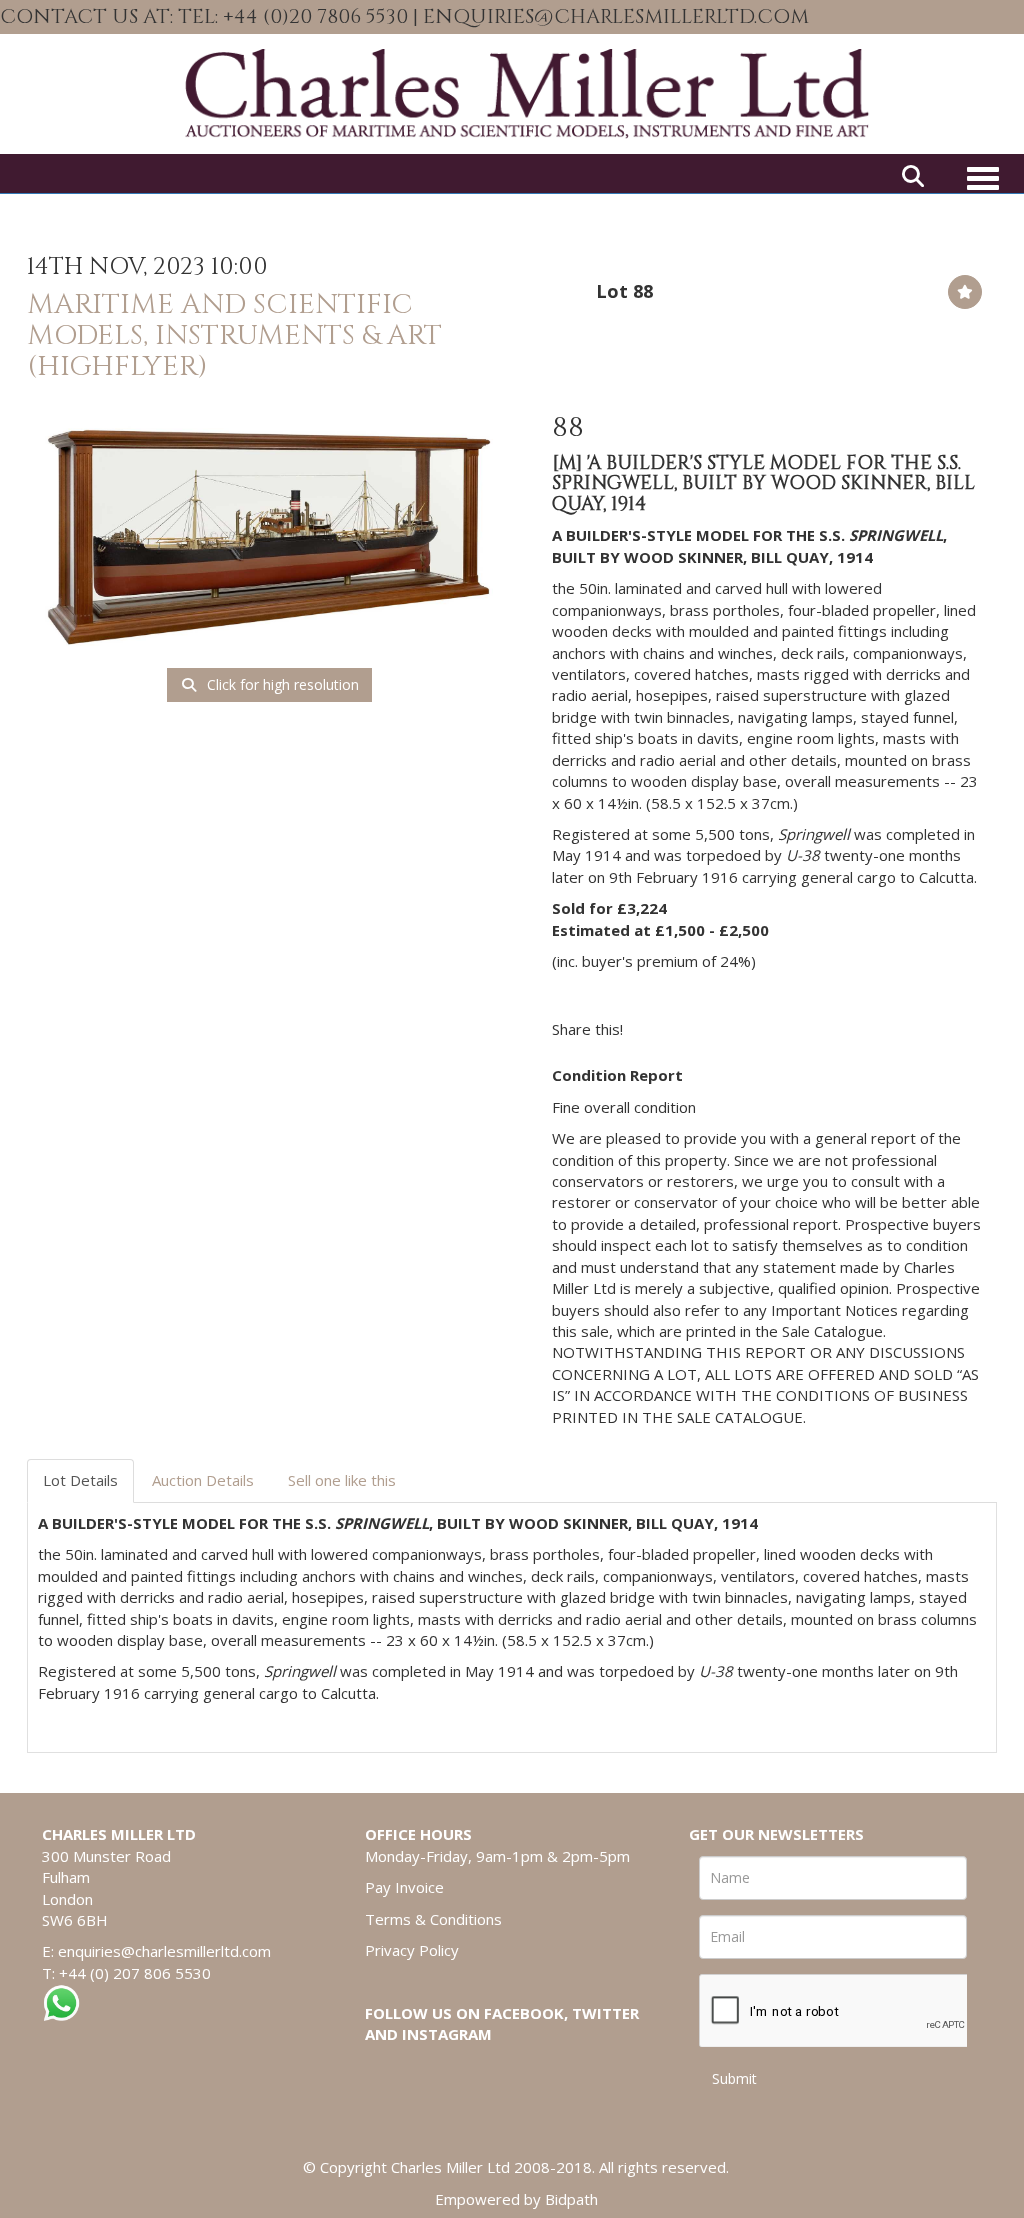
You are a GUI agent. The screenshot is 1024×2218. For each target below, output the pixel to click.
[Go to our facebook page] (949, 18)
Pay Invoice (404, 1887)
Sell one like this (342, 1480)
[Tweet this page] (698, 1029)
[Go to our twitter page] (991, 18)
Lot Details (80, 1480)
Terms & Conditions (433, 1919)
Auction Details (203, 1480)
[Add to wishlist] (965, 292)
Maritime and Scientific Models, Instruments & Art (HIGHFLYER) (234, 335)
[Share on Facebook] (656, 1029)
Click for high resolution (281, 684)
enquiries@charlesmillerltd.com (164, 1951)
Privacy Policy (412, 1950)
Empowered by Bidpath (516, 2199)
